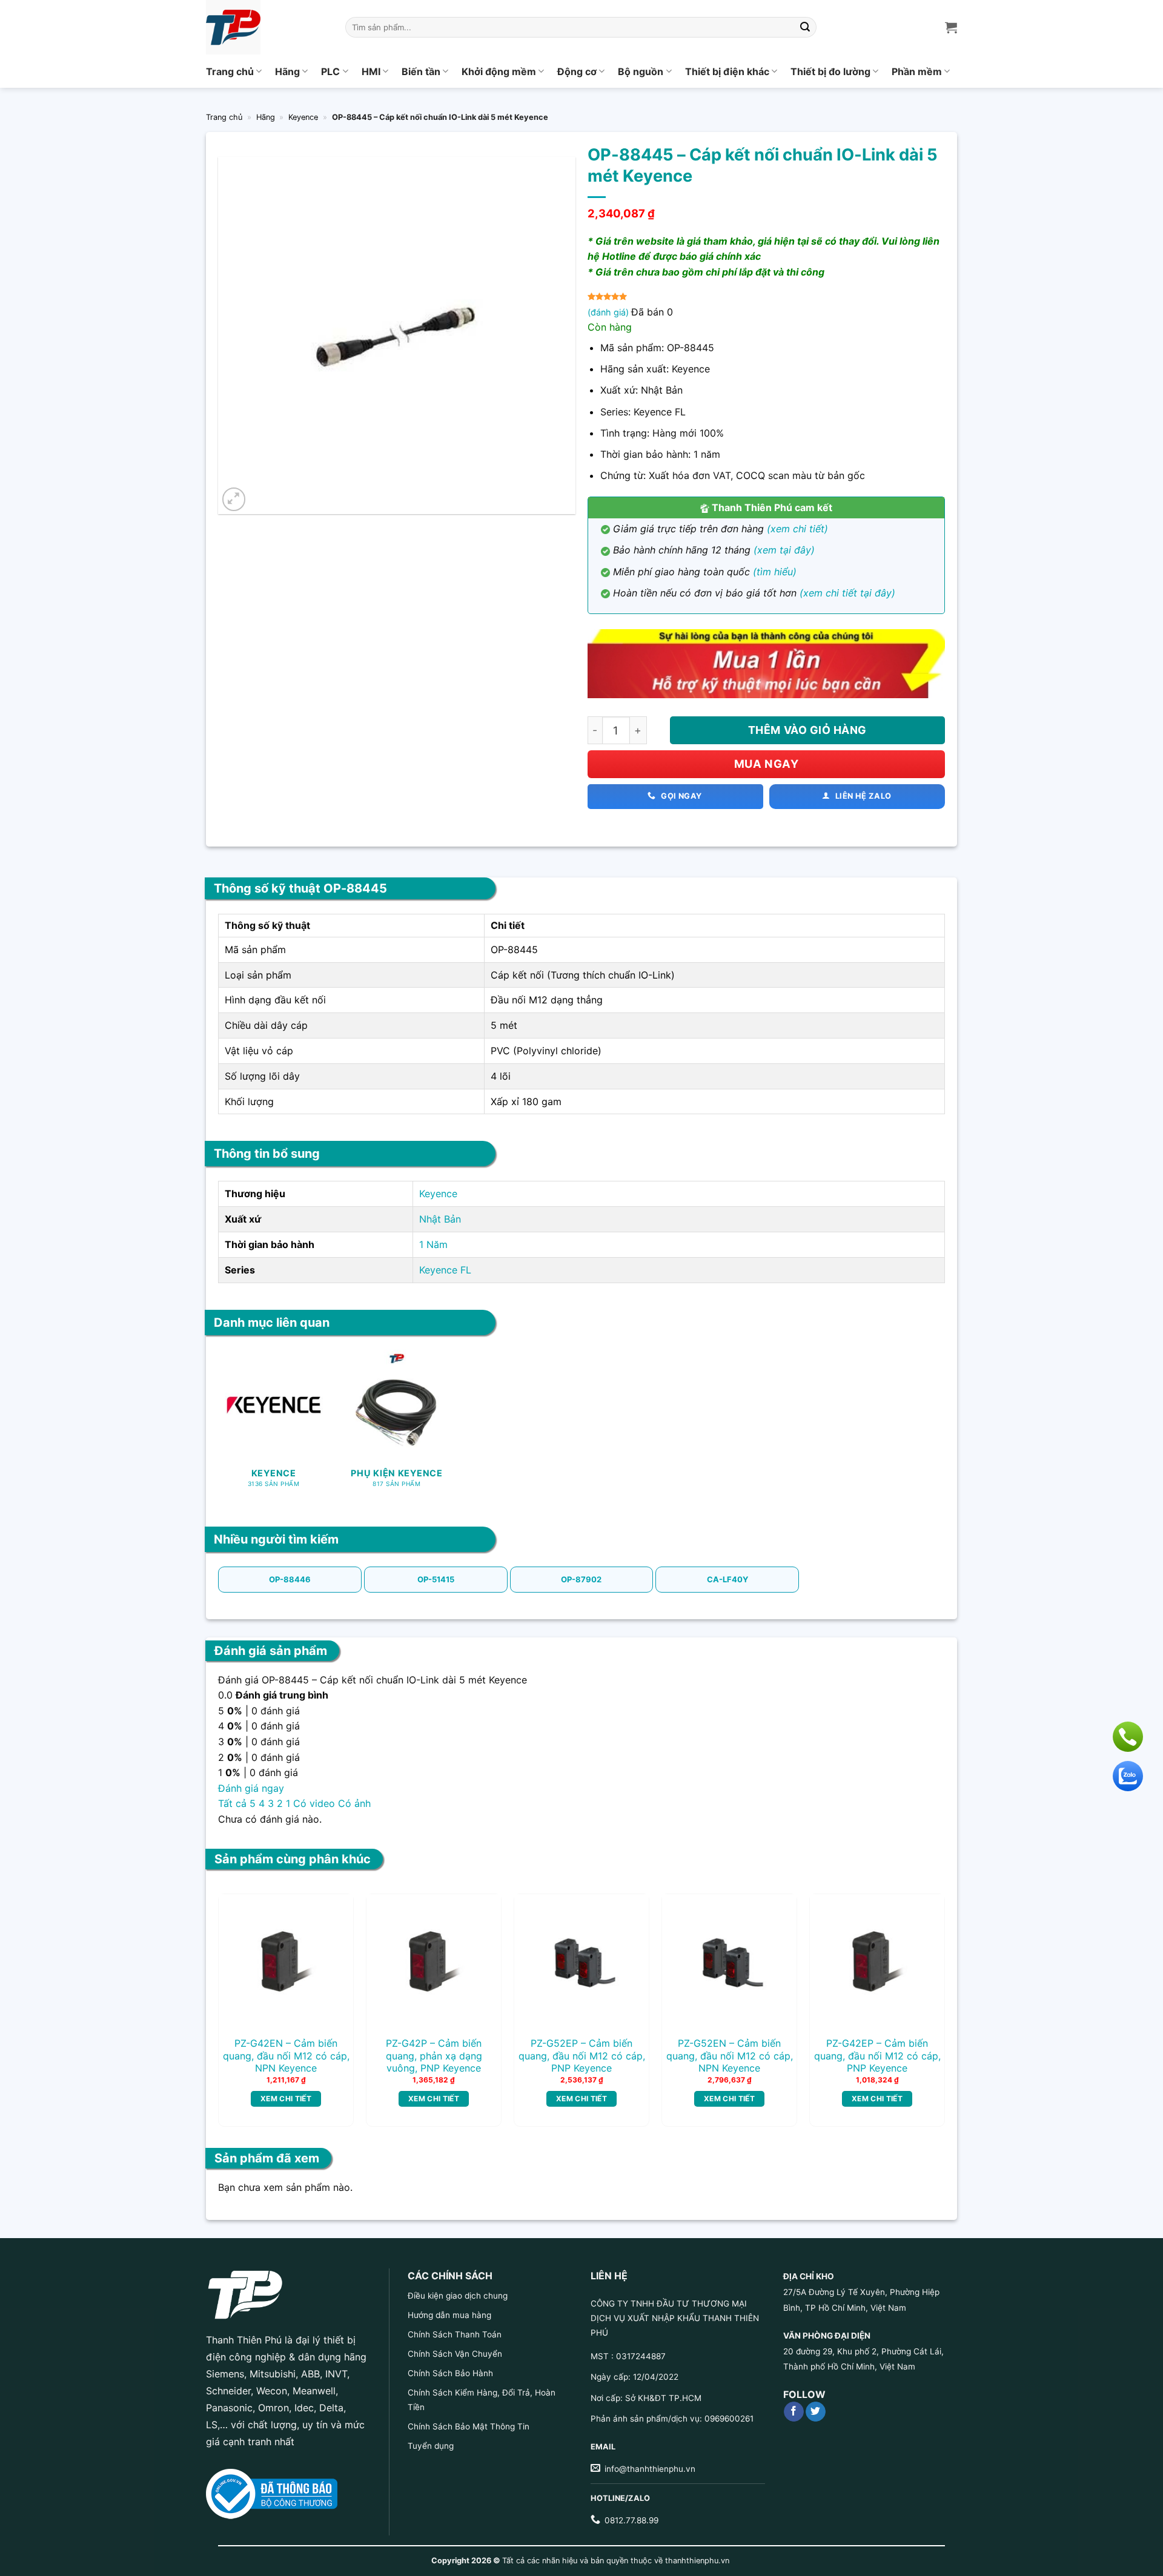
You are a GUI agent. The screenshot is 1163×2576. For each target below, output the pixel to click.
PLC (330, 71)
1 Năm (433, 1244)
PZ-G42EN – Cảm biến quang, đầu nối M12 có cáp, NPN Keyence (286, 2056)
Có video (314, 1803)
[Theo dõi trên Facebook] (794, 2412)
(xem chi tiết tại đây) (847, 593)
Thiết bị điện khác (727, 71)
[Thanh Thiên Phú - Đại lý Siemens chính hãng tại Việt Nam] (267, 27)
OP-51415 (436, 1579)
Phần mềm (917, 71)
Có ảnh (354, 1803)
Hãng (287, 71)
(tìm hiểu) (775, 572)
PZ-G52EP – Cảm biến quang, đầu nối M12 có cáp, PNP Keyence (582, 2056)
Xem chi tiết (286, 2099)
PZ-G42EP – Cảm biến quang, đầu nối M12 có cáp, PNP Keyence (877, 2056)
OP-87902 (581, 1579)
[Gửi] (806, 27)
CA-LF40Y (727, 1579)
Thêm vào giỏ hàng (807, 730)
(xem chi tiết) (797, 529)
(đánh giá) (609, 312)
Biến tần (421, 71)
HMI (371, 71)
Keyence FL (445, 1270)
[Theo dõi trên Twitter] (816, 2412)
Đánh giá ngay (251, 1788)
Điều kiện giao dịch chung (458, 2296)
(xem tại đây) (784, 550)
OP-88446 (290, 1579)
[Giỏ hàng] (951, 27)
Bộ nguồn (641, 71)
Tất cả (232, 1803)
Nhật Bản (440, 1219)
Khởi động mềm (499, 71)
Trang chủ (230, 71)
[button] (234, 499)
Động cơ (577, 71)
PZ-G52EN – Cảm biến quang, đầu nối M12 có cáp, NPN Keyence (730, 2056)
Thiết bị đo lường (830, 71)
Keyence (303, 117)
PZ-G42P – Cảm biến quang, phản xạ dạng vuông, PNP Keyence (434, 2056)
